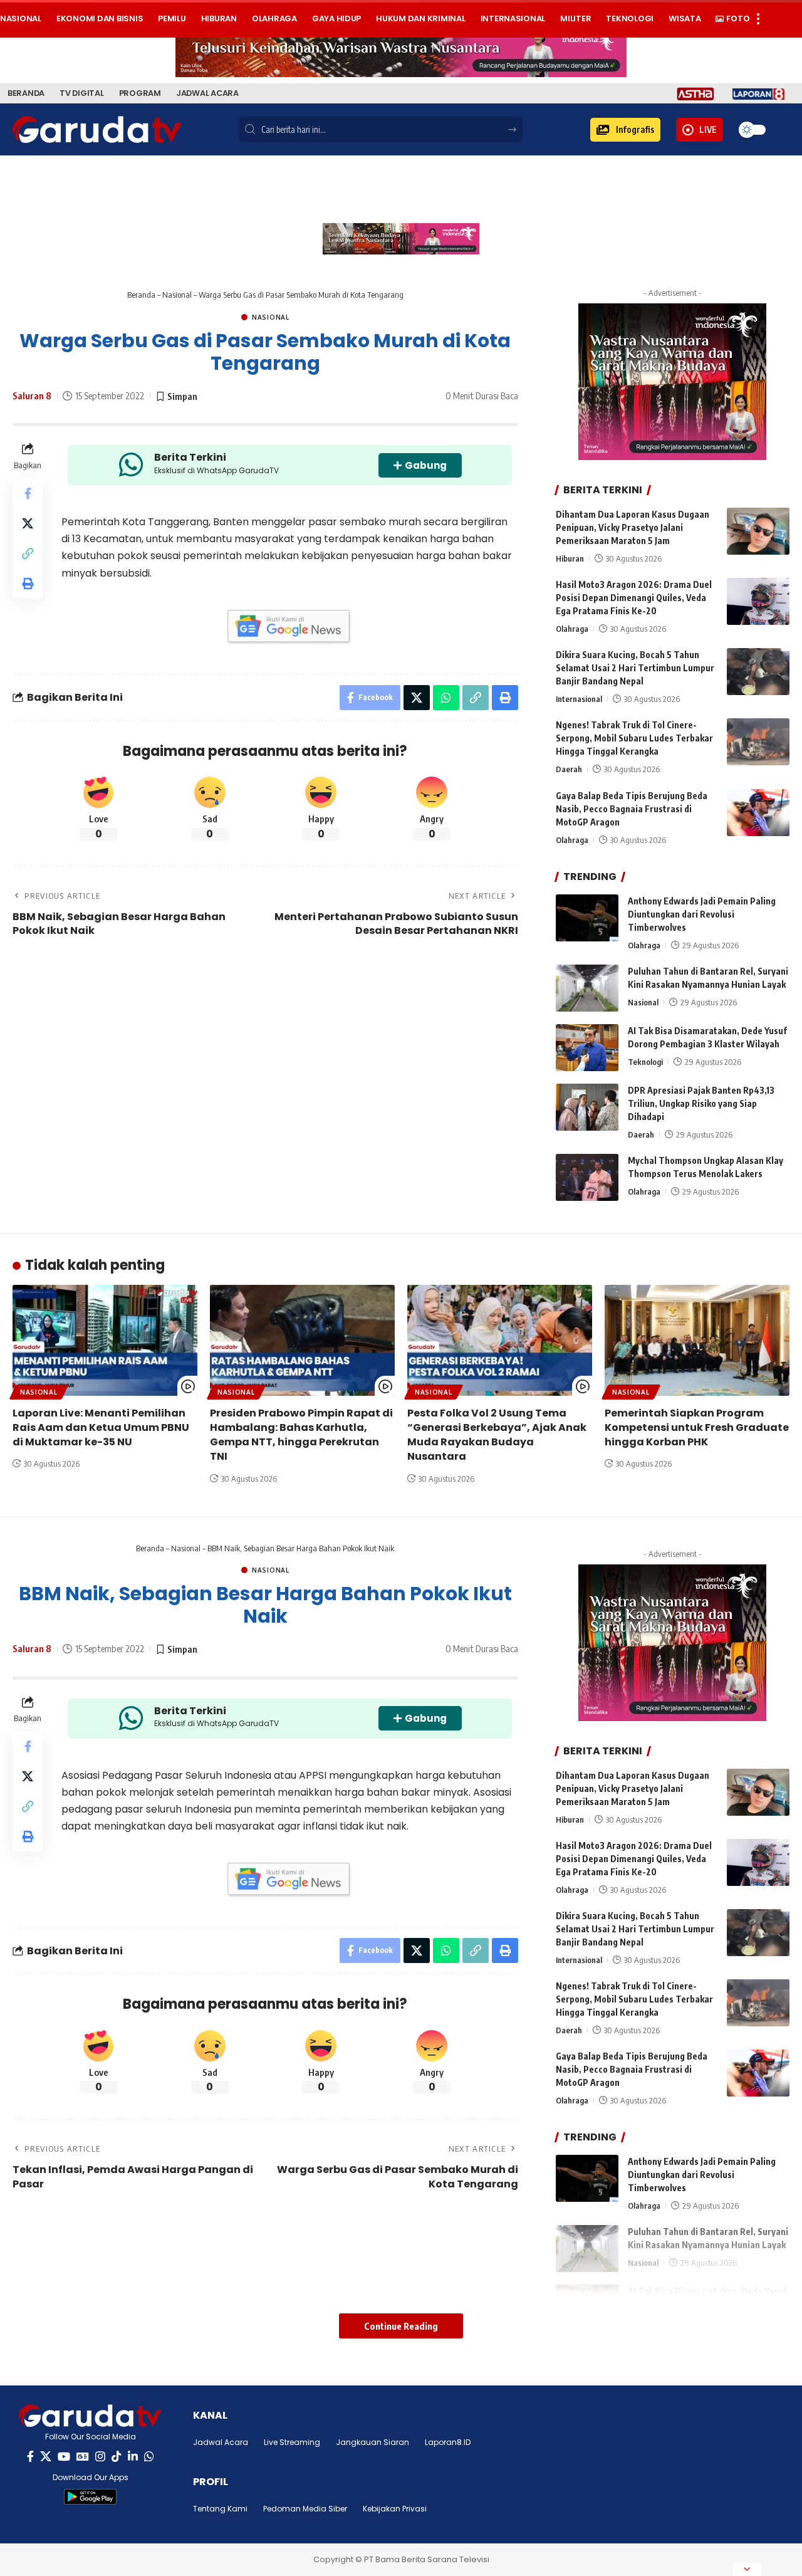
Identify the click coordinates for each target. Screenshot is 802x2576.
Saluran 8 (32, 395)
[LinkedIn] (133, 2457)
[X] (46, 2457)
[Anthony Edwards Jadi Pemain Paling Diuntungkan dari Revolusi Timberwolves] (587, 918)
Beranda (141, 295)
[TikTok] (117, 2457)
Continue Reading (401, 2326)
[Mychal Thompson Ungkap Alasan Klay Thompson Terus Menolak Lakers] (587, 1177)
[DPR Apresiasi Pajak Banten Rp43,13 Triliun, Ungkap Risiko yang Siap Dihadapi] (587, 1107)
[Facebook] (30, 2457)
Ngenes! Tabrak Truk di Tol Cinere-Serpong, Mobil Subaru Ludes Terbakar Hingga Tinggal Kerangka (634, 738)
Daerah (569, 769)
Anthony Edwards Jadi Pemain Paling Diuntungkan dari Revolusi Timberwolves (702, 914)
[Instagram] (100, 2457)
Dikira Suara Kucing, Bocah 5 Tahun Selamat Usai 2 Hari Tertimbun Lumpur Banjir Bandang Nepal (635, 668)
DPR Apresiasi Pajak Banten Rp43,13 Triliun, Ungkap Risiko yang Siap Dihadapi (701, 1103)
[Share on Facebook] (28, 493)
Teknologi (645, 1062)
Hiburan (570, 558)
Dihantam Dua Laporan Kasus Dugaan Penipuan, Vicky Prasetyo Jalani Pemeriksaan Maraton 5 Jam (633, 527)
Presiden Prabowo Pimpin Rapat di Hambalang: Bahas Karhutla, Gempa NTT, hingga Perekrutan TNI (301, 1435)
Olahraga (572, 629)
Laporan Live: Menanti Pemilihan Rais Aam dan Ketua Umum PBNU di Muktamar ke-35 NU (101, 1427)
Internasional (579, 699)
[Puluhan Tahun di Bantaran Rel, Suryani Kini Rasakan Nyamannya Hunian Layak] (587, 988)
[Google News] (83, 2457)
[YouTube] (64, 2457)
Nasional (177, 295)
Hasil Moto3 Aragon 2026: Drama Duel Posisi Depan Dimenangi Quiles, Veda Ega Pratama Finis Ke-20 (634, 598)
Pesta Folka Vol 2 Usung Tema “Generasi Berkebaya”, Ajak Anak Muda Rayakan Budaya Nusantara (497, 1435)
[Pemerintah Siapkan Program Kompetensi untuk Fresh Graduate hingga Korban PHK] (697, 1340)
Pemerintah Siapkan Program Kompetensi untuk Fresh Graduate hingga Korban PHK (697, 1427)
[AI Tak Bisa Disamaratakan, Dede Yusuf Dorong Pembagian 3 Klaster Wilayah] (587, 1048)
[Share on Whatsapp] (446, 698)
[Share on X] (28, 523)
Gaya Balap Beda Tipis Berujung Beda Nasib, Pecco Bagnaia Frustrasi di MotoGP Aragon (632, 809)
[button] (625, 130)
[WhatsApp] (149, 2457)
